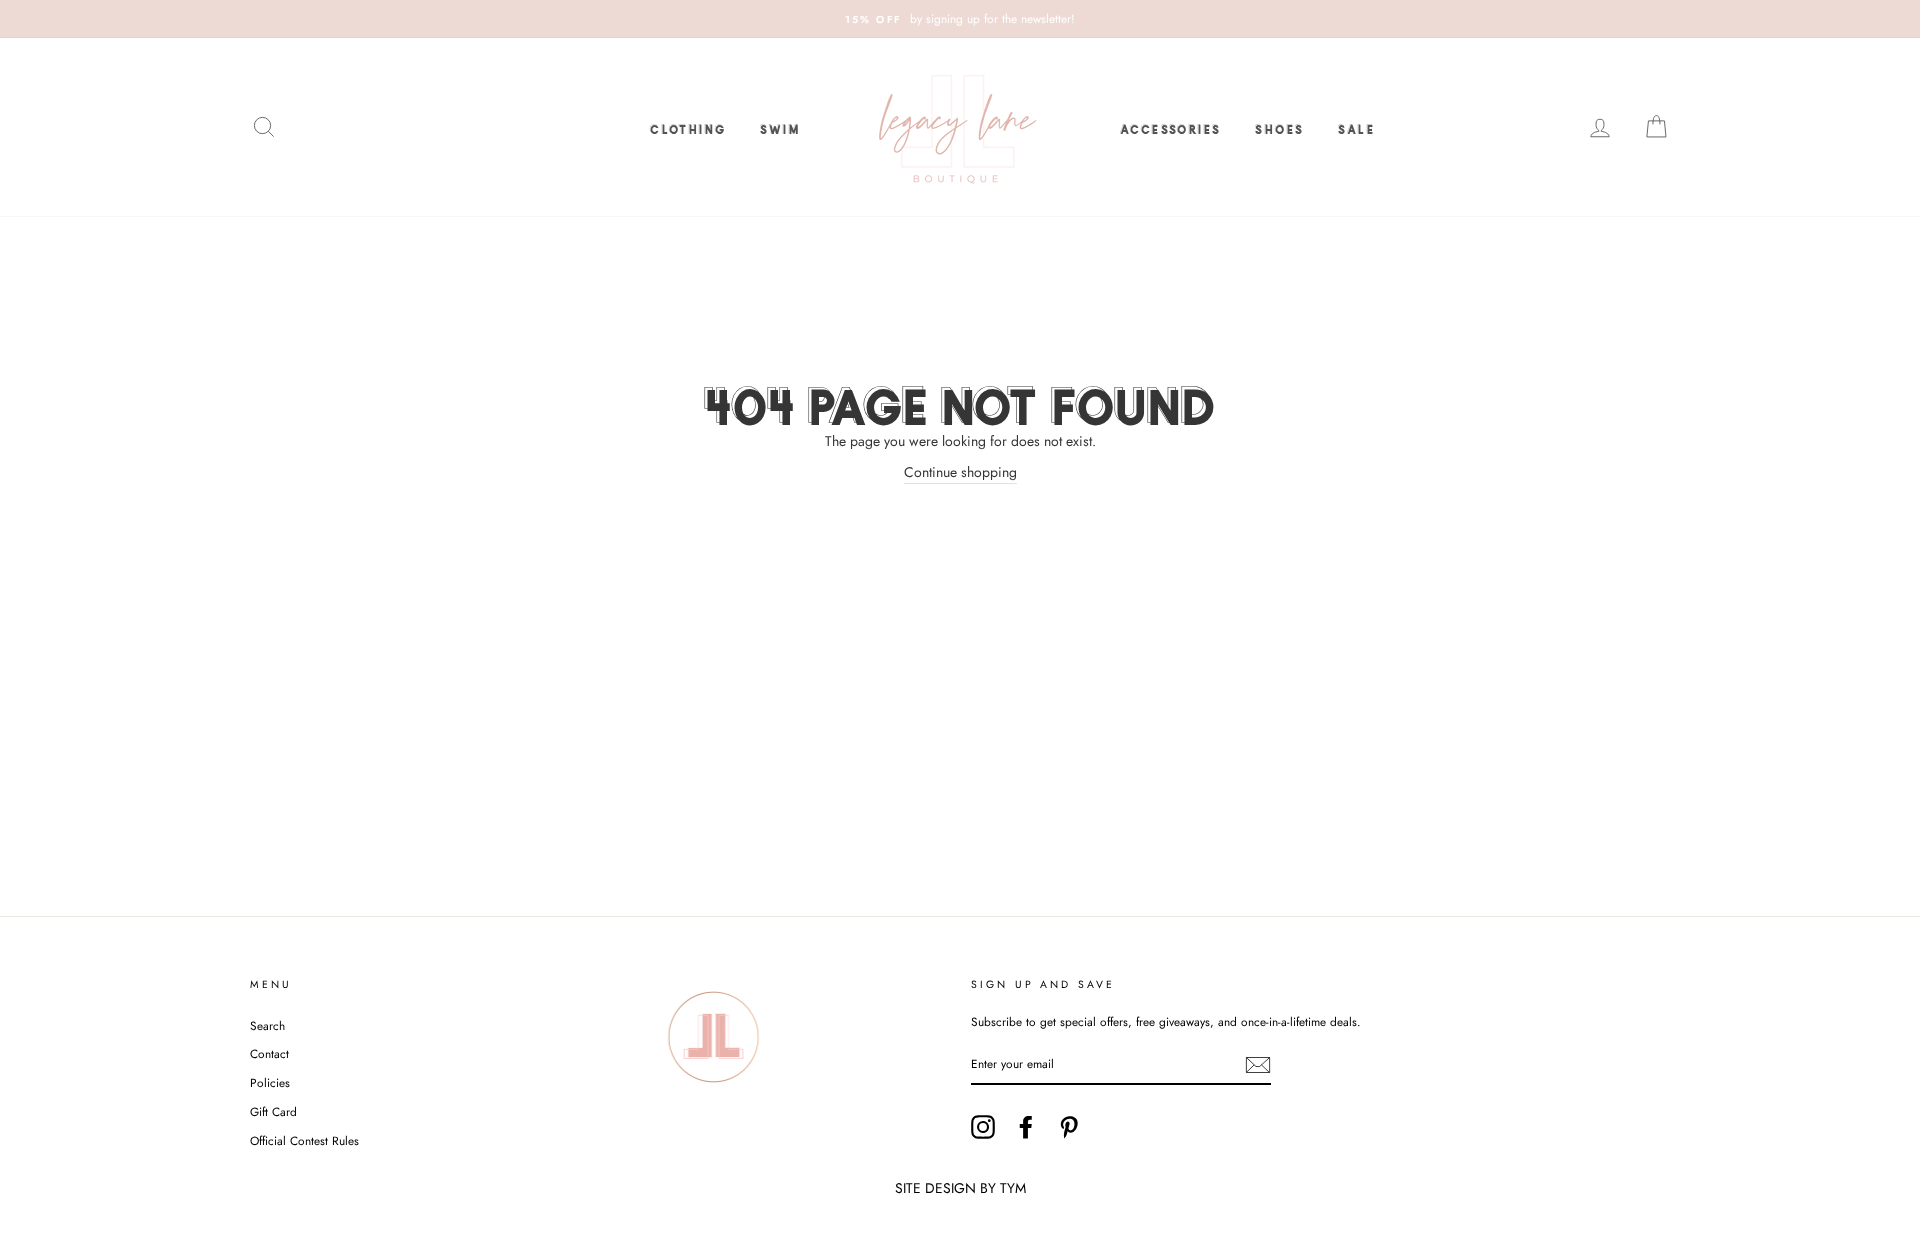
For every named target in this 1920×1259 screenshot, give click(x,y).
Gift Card (273, 1111)
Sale (1356, 127)
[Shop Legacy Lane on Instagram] (983, 1127)
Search (267, 1025)
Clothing (688, 127)
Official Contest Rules (304, 1140)
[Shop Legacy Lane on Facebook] (1026, 1127)
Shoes (1279, 127)
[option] (960, 19)
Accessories (1170, 127)
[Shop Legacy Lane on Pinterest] (1069, 1127)
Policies (270, 1082)
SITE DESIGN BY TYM (960, 1188)
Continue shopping (960, 472)
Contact (269, 1053)
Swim (780, 127)
